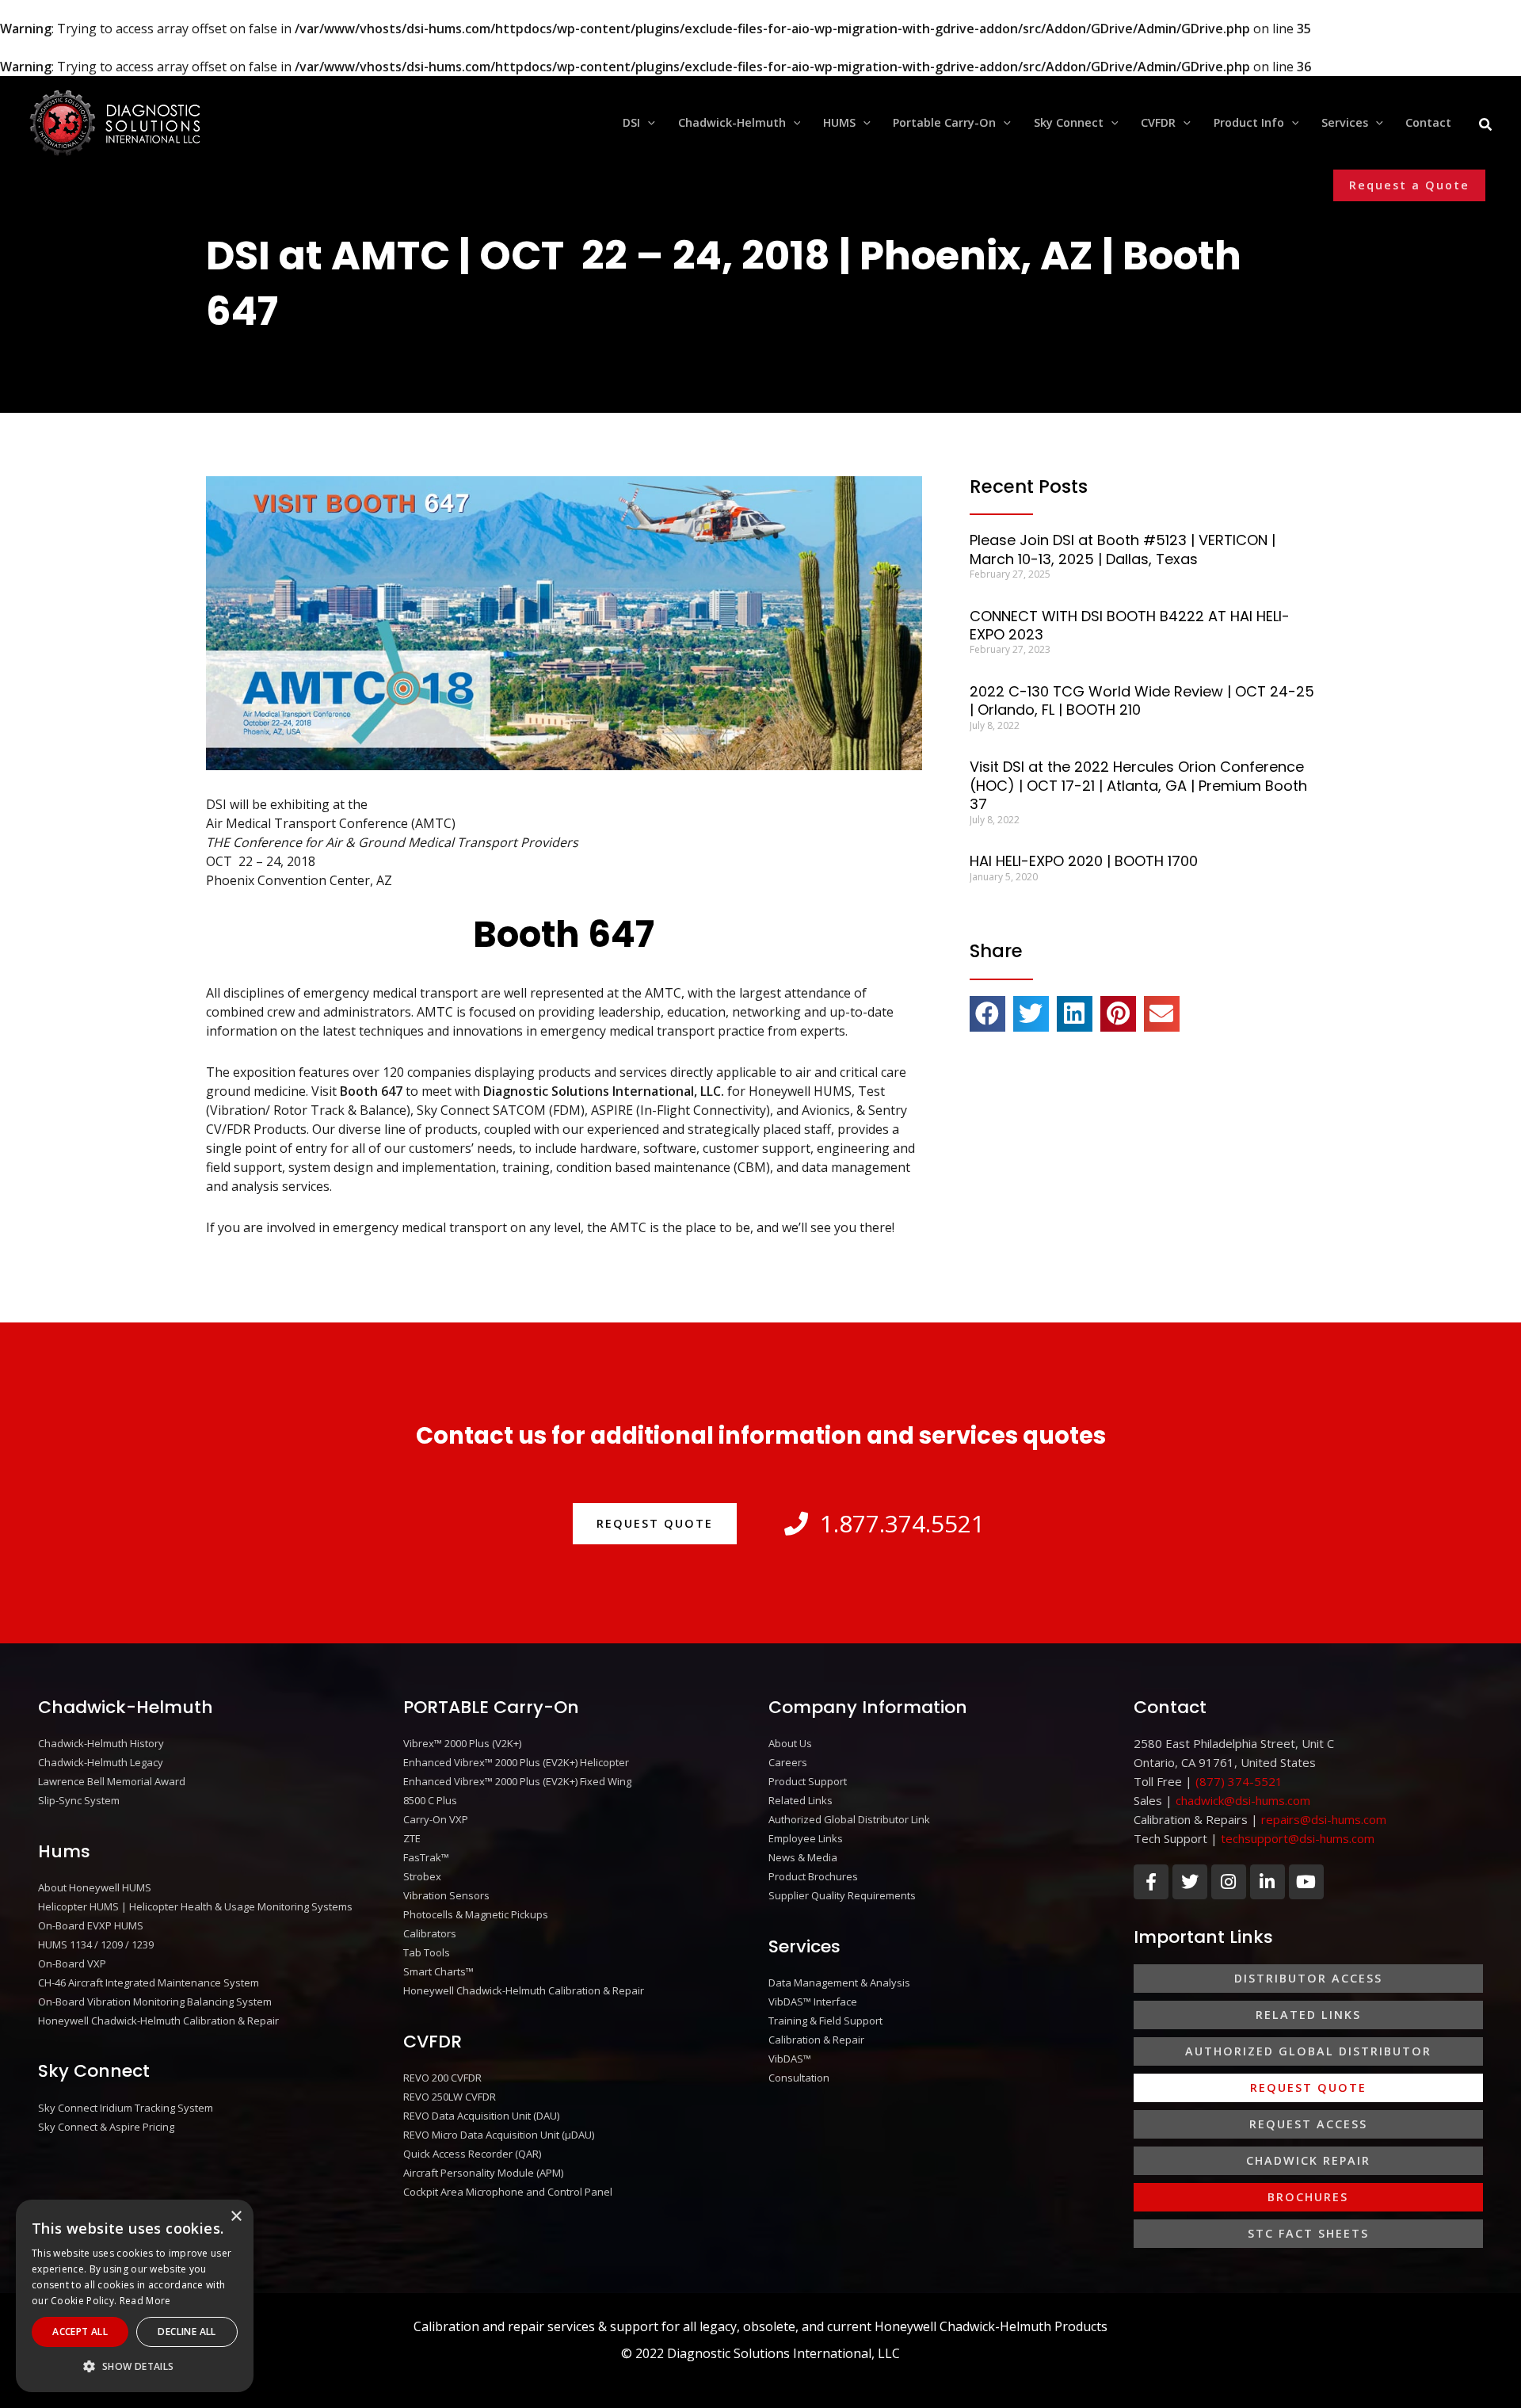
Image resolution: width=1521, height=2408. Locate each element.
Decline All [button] (187, 2332)
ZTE (412, 1838)
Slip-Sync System (79, 1800)
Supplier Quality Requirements (842, 1895)
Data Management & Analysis (839, 1982)
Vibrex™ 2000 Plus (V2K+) (462, 1743)
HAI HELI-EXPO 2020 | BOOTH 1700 (1084, 861)
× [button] (236, 2217)
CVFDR (433, 2042)
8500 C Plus (430, 1800)
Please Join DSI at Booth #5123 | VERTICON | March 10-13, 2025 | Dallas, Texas (1123, 549)
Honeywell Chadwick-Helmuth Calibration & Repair (158, 2021)
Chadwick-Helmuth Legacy (101, 1762)
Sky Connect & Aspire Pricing (106, 2127)
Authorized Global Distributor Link (849, 1819)
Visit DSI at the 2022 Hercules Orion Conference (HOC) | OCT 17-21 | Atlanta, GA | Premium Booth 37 (1138, 785)
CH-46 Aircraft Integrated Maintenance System (149, 1982)
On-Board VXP (72, 1963)
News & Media (803, 1857)
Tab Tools (427, 1952)
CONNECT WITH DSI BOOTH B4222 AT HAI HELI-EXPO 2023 (1130, 625)
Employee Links (806, 1838)
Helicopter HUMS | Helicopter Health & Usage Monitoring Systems (195, 1906)
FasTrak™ (426, 1857)
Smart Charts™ (438, 1971)
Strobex (422, 1876)
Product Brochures (813, 1876)
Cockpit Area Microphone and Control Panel (508, 2192)
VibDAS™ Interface (813, 2002)
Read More (145, 2301)
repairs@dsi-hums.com (1324, 1819)
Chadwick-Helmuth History (101, 1743)
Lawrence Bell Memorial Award (112, 1781)
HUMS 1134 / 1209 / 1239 (96, 1944)
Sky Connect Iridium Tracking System (126, 2108)
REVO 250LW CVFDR (450, 2097)
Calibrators (430, 1933)
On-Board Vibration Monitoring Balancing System (155, 2002)
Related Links (801, 1800)
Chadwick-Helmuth (126, 1707)
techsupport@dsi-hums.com (1298, 1838)
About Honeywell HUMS (95, 1887)
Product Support (808, 1781)
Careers (788, 1762)
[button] (648, 123)
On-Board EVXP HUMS (91, 1925)
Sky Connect (94, 2071)
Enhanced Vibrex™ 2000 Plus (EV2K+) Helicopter (516, 1762)
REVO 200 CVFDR (442, 2078)
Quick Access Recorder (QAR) (472, 2154)
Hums (64, 1851)
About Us (790, 1743)
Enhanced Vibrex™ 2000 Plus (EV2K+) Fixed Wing (517, 1781)
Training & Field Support (825, 2021)
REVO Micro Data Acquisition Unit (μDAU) (499, 2135)
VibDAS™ (790, 2059)
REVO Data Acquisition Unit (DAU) (481, 2116)
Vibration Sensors (446, 1895)
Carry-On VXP (436, 1819)
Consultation (799, 2078)
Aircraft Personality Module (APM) (483, 2173)
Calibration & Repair (816, 2040)
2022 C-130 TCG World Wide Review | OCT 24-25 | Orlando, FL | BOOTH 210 (1142, 700)
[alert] (135, 2296)
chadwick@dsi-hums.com (1243, 1800)
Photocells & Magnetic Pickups (476, 1914)
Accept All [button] (80, 2332)
